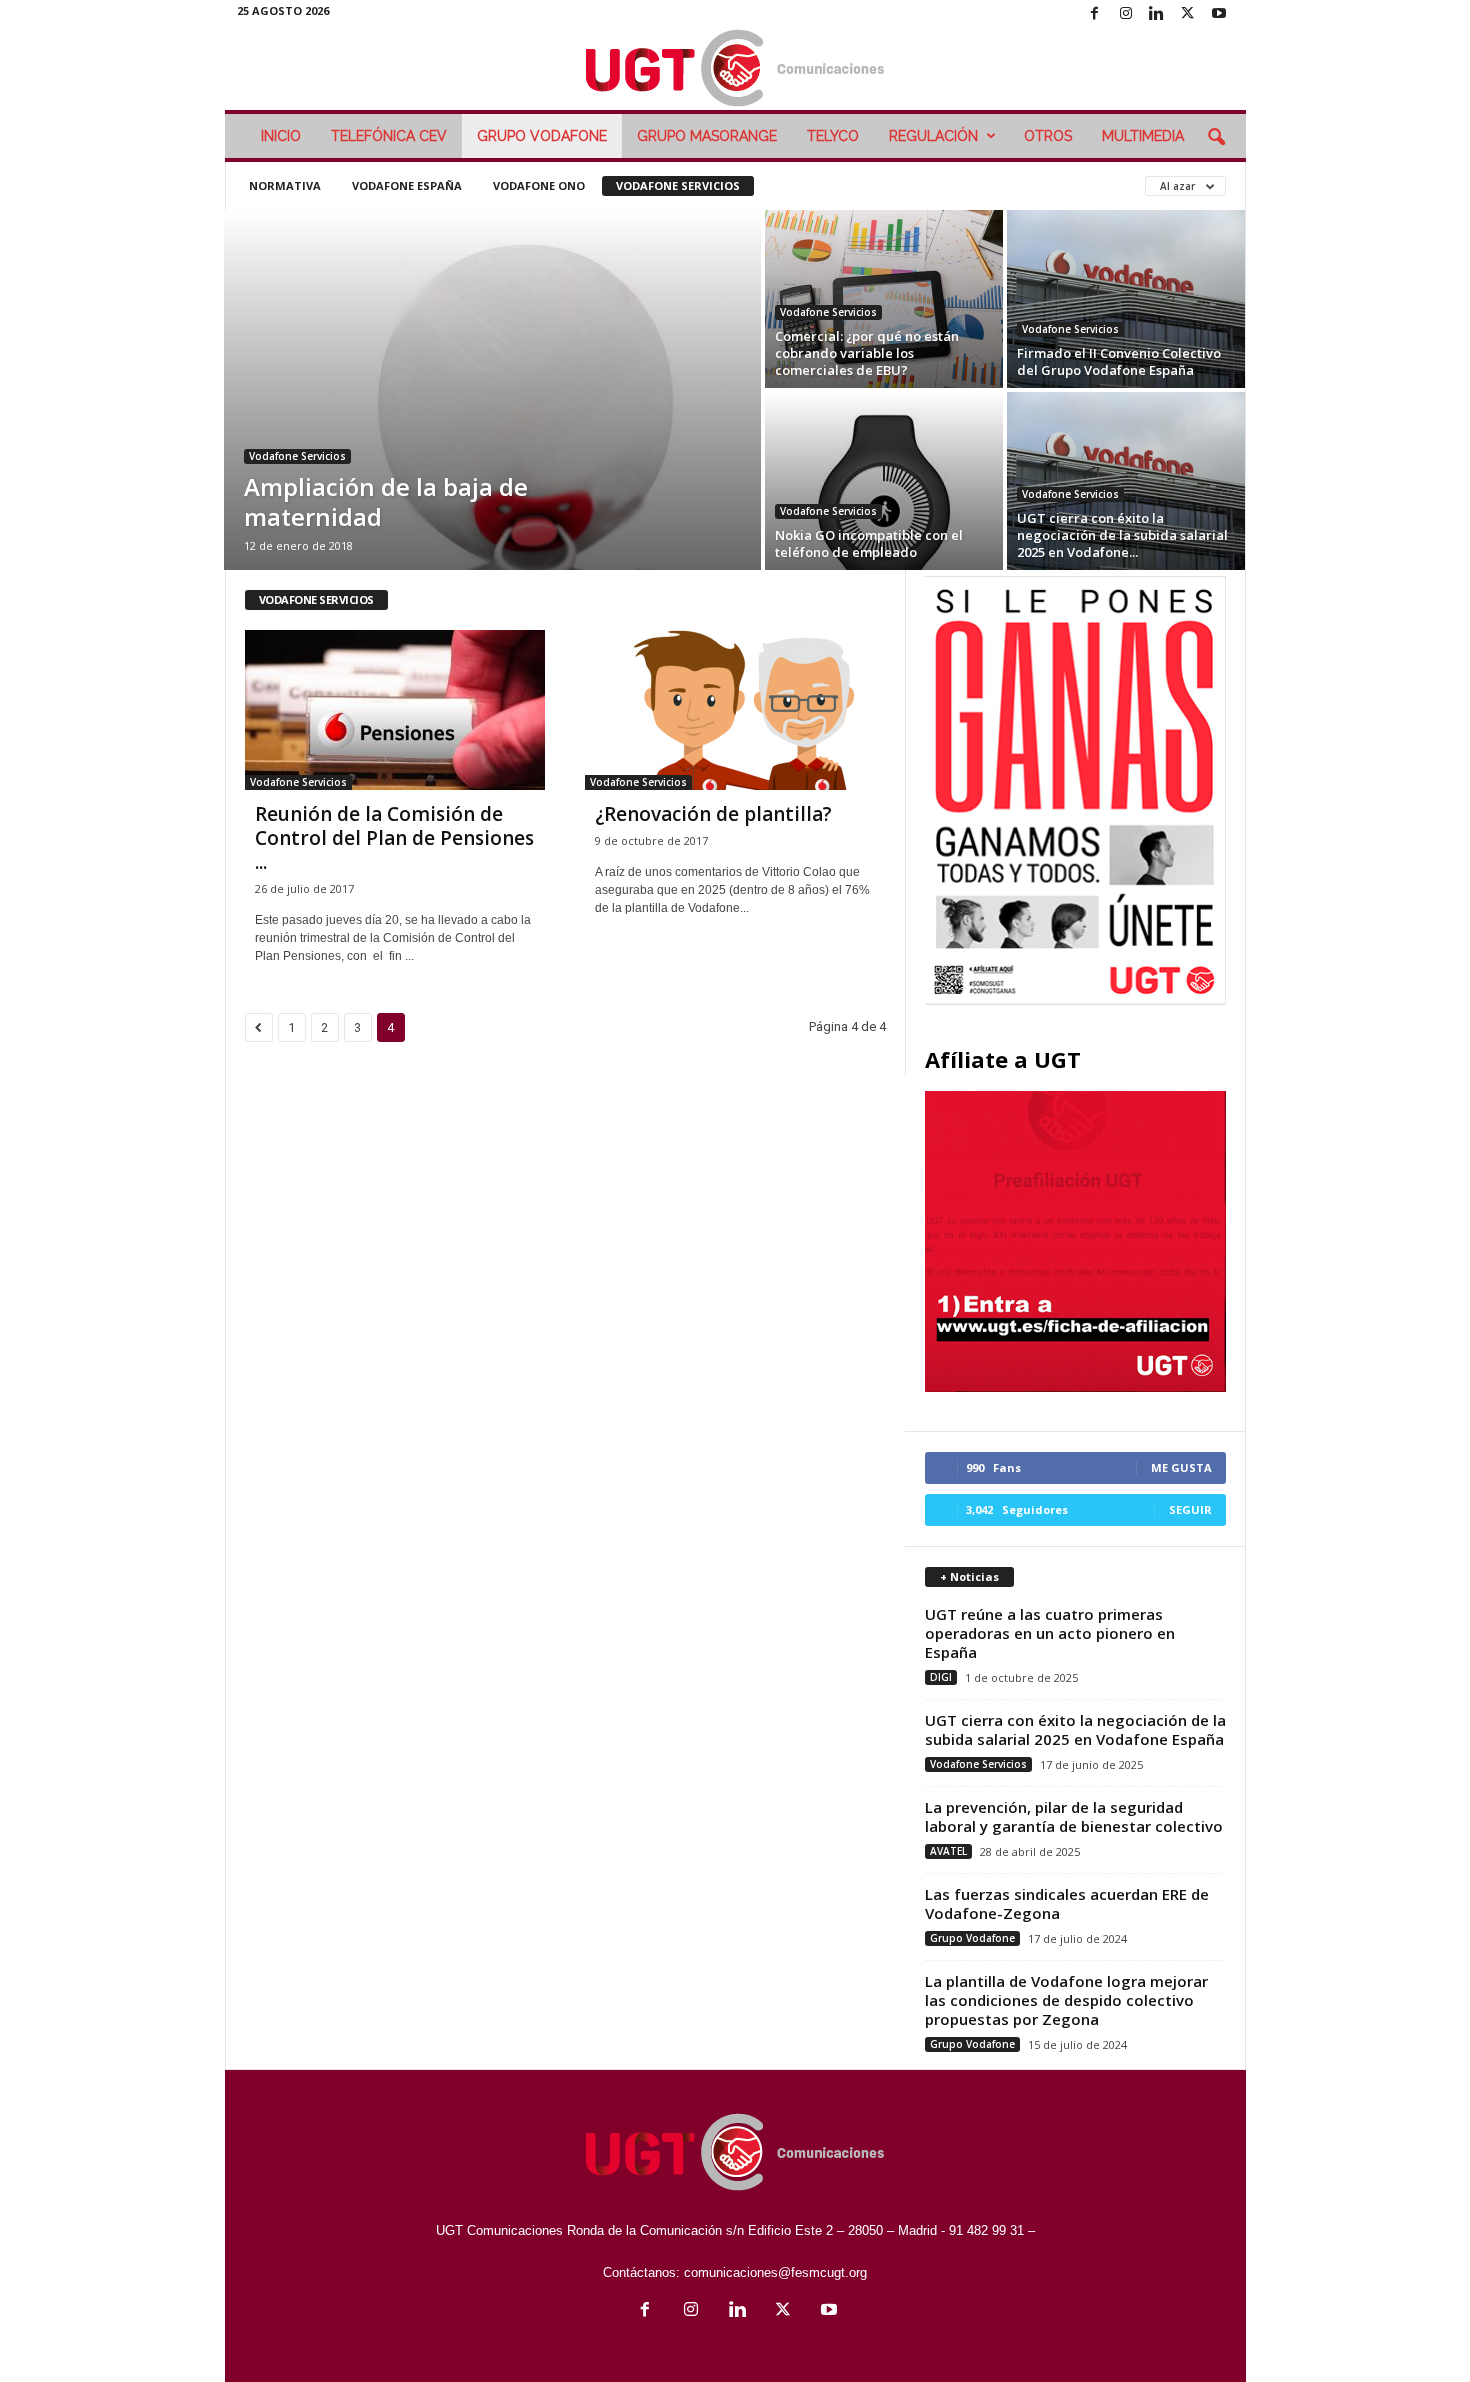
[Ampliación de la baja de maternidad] (492, 390)
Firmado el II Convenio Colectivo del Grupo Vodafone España (1119, 361)
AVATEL (948, 1851)
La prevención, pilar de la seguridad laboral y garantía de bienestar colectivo (1074, 1816)
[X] (1188, 14)
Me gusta (1181, 1467)
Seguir (1190, 1509)
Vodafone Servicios (678, 185)
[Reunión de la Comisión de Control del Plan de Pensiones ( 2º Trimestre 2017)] (395, 710)
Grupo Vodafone (542, 136)
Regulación (933, 136)
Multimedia (1143, 136)
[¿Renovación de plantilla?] (735, 710)
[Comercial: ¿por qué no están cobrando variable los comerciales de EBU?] (884, 299)
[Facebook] (1095, 14)
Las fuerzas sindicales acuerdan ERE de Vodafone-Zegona (1067, 1903)
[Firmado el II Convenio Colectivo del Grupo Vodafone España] (1126, 299)
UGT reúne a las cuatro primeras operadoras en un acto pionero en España (1050, 1633)
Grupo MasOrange (707, 136)
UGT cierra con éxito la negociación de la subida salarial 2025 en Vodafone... (1122, 535)
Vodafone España (407, 185)
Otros (1048, 136)
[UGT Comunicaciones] (735, 69)
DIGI (941, 1677)
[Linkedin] (1157, 14)
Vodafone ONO (539, 185)
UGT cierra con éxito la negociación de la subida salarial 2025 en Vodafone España (1075, 1729)
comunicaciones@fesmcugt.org (775, 2272)
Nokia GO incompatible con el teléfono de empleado (869, 543)
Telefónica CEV (389, 136)
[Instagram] (1126, 14)
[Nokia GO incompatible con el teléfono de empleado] (884, 481)
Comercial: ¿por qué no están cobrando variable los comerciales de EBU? (867, 353)
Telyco (833, 136)
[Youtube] (1219, 14)
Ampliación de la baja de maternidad (386, 501)
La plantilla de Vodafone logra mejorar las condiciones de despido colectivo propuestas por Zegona (1066, 2000)
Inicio (281, 136)
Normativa (285, 185)
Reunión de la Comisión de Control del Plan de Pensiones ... (394, 838)
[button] (1216, 138)
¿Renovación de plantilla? (713, 814)
